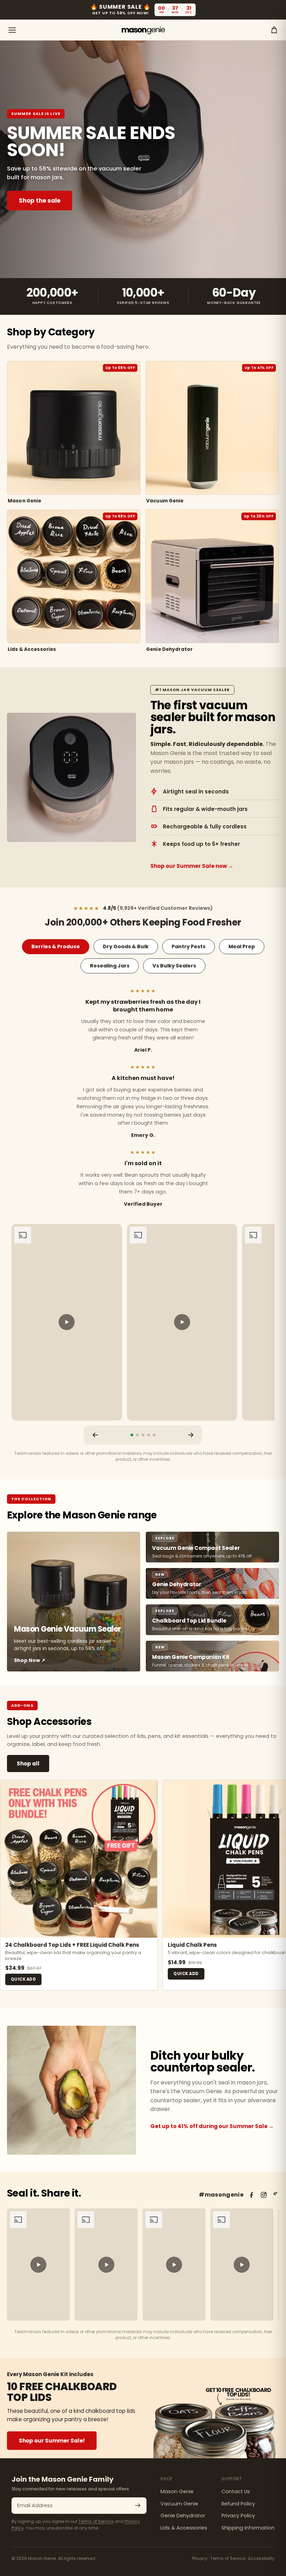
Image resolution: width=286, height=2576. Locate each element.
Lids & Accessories (184, 2528)
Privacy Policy (238, 2516)
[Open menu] (12, 30)
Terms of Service (96, 2521)
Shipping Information (248, 2528)
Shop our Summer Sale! (52, 2441)
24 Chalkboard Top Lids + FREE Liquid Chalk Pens (72, 1945)
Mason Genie (177, 2491)
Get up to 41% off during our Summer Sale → (212, 2126)
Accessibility (261, 2558)
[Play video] (67, 1322)
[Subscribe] (138, 2505)
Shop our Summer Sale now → (192, 866)
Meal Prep (242, 946)
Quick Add (23, 1979)
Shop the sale (40, 201)
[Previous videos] (95, 1435)
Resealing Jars (110, 966)
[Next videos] (191, 1435)
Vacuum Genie (179, 2504)
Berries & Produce (56, 946)
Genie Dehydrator (183, 2516)
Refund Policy (238, 2504)
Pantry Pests (189, 946)
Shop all (28, 1764)
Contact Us (236, 2491)
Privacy (200, 2558)
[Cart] (274, 30)
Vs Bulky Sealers (174, 966)
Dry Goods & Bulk (126, 946)
